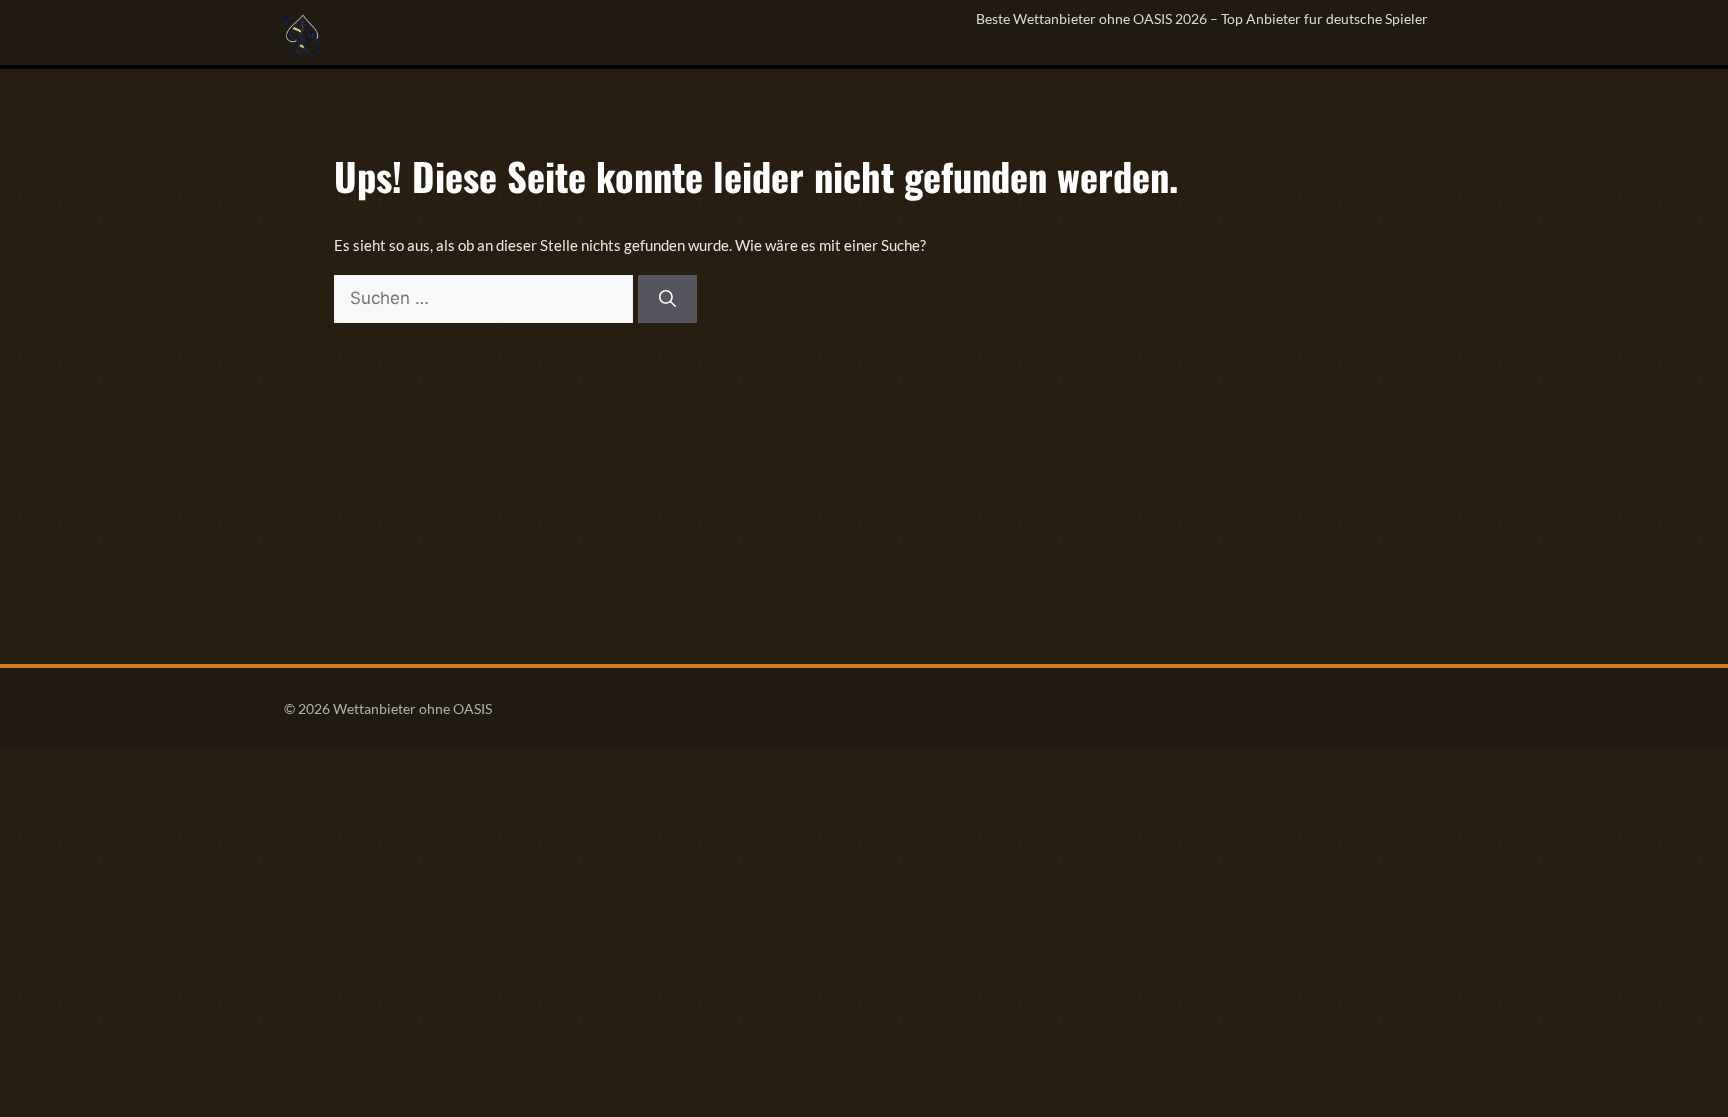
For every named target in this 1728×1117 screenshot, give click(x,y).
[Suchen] (667, 299)
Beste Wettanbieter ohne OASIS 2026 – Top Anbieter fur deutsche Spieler (1202, 18)
